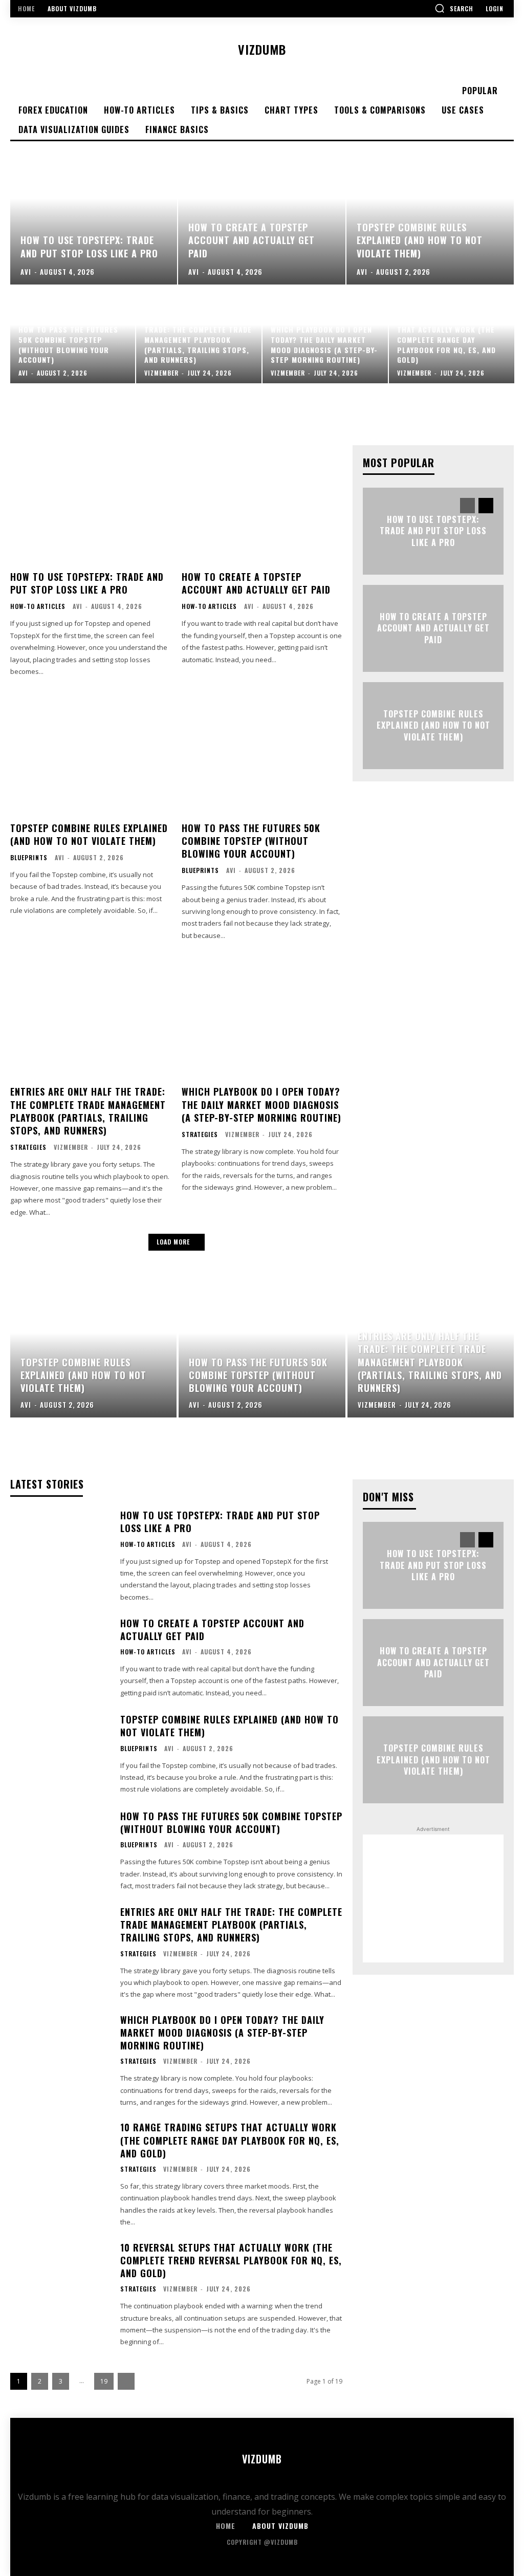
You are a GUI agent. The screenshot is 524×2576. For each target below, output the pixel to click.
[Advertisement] (433, 1898)
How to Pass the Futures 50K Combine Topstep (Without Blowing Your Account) (251, 841)
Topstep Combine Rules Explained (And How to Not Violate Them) (89, 834)
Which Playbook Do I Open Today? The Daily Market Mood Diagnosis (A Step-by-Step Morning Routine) (261, 1104)
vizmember (71, 1147)
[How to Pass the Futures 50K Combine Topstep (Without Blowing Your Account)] (73, 335)
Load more (173, 1242)
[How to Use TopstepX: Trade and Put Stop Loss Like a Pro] (94, 213)
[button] (454, 8)
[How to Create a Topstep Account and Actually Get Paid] (262, 213)
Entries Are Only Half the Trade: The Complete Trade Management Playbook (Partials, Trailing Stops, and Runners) (88, 1111)
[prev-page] (467, 506)
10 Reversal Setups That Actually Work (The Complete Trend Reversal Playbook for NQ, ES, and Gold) (231, 2260)
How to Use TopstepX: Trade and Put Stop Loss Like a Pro (87, 583)
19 (104, 2381)
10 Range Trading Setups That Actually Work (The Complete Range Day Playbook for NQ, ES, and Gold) (230, 2140)
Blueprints (29, 858)
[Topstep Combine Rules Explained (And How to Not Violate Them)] (430, 213)
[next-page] (486, 506)
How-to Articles (38, 606)
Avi (78, 606)
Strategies (28, 1147)
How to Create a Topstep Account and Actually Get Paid (256, 583)
